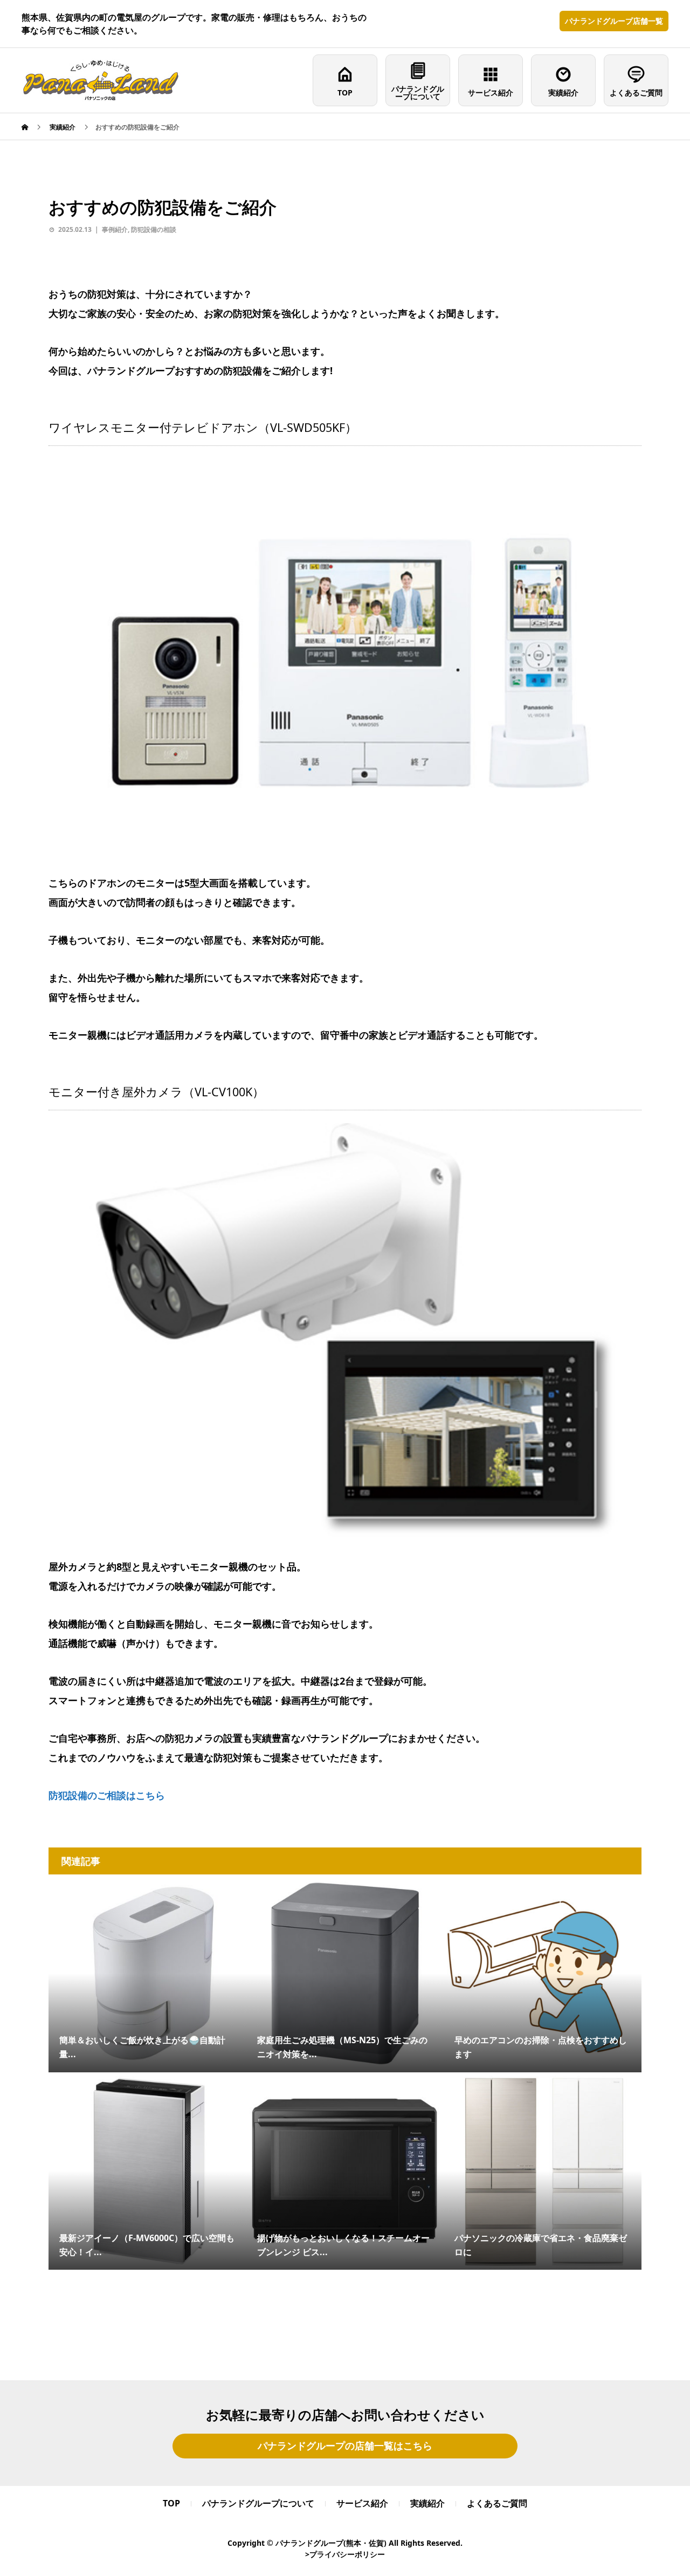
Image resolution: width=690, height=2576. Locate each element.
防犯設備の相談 (154, 229)
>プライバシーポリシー (345, 2554)
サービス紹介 (491, 92)
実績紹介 (563, 92)
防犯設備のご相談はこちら (107, 1795)
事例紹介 (115, 229)
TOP (345, 92)
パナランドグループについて (418, 92)
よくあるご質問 (636, 92)
